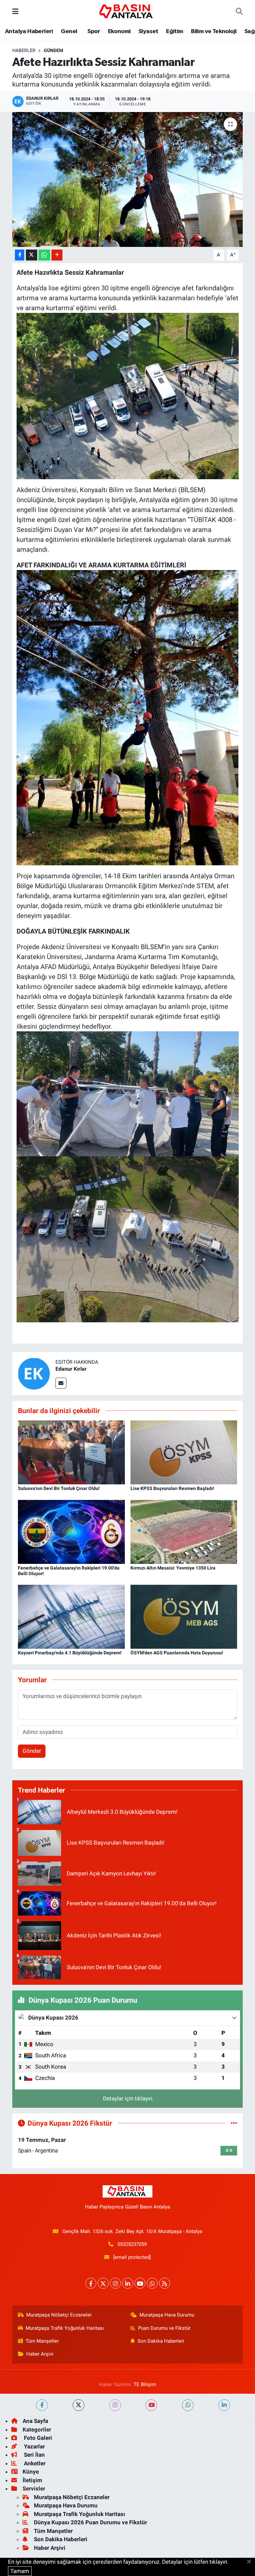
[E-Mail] (61, 1383)
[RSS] (165, 2283)
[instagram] (115, 2405)
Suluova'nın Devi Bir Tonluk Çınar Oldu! (59, 1488)
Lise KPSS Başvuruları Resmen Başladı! (172, 1488)
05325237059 (132, 2244)
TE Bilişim (145, 2384)
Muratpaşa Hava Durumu (167, 2315)
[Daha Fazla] (57, 255)
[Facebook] (91, 2283)
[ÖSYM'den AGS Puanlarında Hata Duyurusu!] (184, 1616)
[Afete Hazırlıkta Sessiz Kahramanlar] (128, 179)
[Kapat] (251, 2562)
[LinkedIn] (128, 2283)
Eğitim (174, 31)
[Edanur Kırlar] (34, 1373)
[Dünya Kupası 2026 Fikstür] (234, 2123)
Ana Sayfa (35, 2421)
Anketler (34, 2463)
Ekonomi (119, 31)
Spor (93, 31)
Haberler (24, 50)
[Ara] (239, 12)
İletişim (32, 2480)
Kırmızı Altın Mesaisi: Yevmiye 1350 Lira (173, 1568)
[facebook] (42, 2405)
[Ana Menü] (15, 11)
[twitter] (79, 2405)
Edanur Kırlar (71, 1369)
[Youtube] (140, 2283)
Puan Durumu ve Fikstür (164, 2328)
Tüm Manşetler (42, 2341)
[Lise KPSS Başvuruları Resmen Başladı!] (184, 1452)
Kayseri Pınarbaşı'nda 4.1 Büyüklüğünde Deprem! (70, 1653)
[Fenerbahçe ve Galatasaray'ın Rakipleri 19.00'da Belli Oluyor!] (71, 1531)
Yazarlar (34, 2446)
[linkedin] (224, 2405)
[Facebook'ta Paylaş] (20, 255)
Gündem (53, 50)
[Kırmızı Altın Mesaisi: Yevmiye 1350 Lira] (184, 1531)
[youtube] (151, 2405)
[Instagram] (115, 2283)
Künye (31, 2472)
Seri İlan (34, 2455)
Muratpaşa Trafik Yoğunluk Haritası (65, 2328)
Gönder (32, 1751)
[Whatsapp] (152, 2283)
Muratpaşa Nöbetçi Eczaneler (59, 2315)
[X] (103, 2283)
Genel (69, 31)
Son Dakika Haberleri (161, 2341)
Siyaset (148, 31)
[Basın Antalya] (127, 11)
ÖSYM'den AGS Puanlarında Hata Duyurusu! (177, 1653)
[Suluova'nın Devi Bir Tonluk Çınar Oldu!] (71, 1452)
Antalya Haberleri (29, 31)
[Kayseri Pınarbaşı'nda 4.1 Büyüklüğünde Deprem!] (71, 1616)
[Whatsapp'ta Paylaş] (44, 255)
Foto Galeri (37, 2438)
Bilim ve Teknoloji (214, 31)
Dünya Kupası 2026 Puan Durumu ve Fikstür (90, 2522)
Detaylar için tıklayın (128, 2098)
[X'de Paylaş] (32, 255)
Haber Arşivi (40, 2354)
